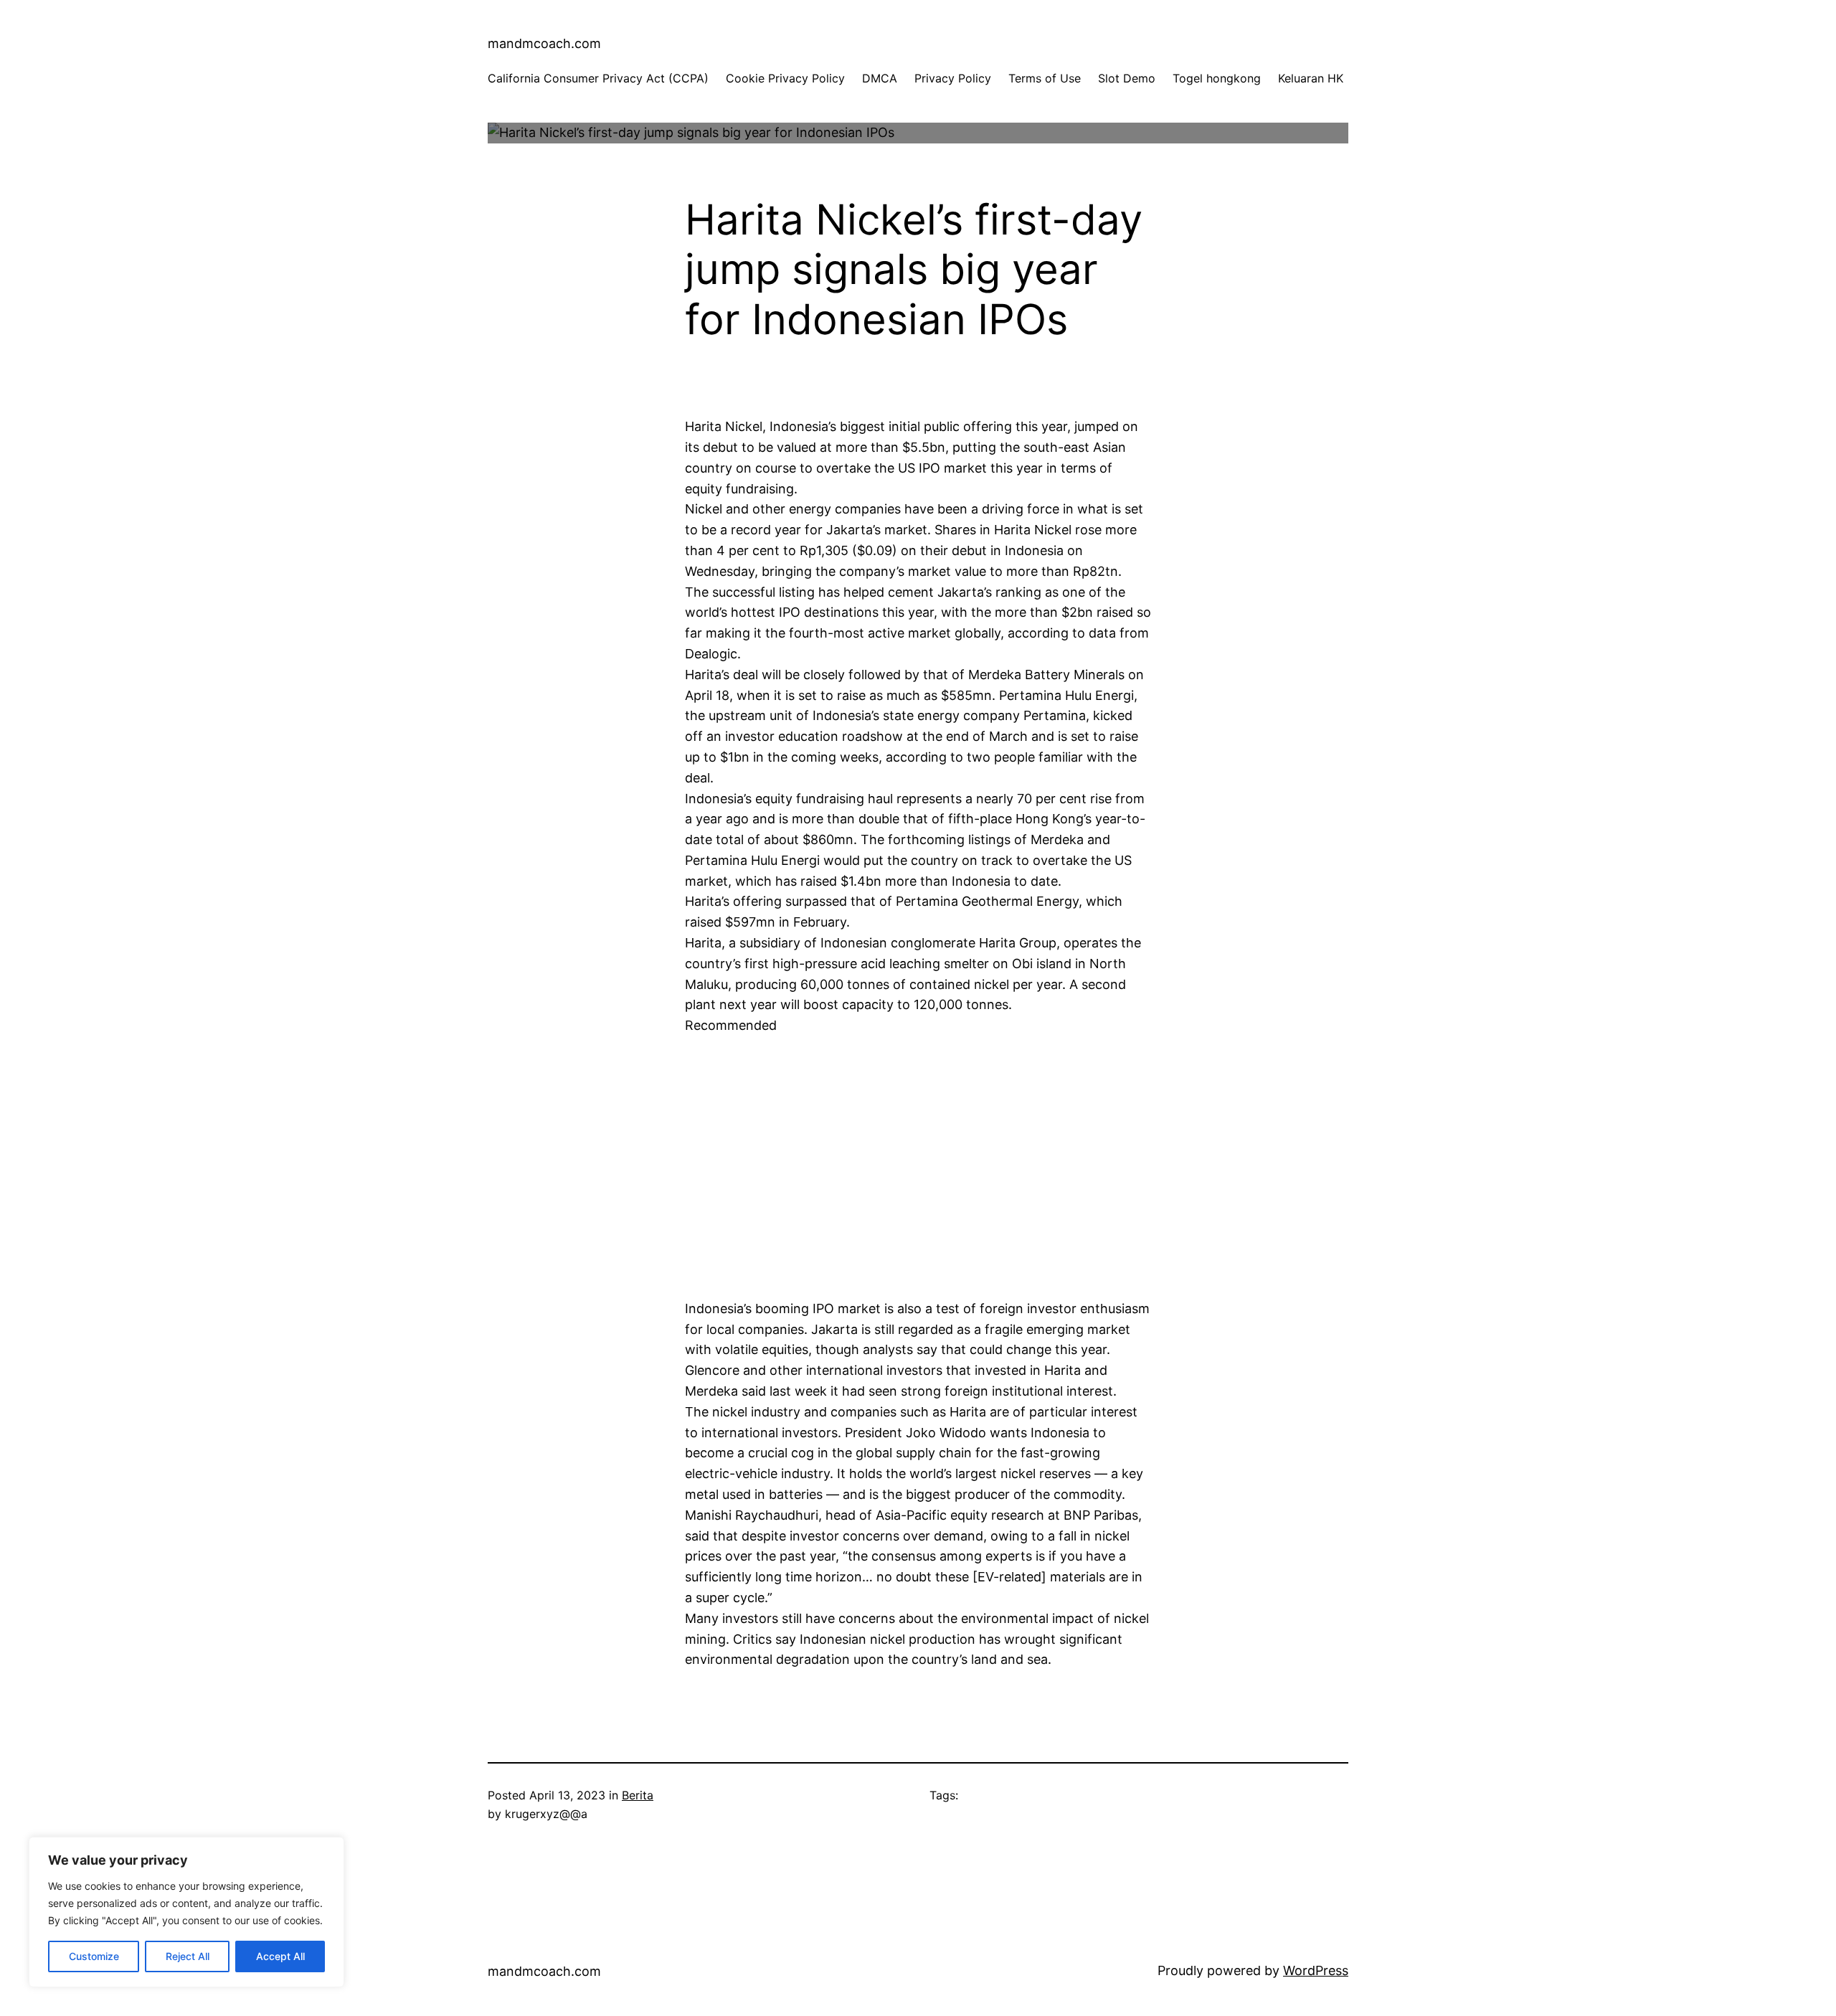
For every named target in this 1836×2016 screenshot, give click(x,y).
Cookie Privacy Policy (785, 78)
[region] (186, 1912)
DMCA (880, 78)
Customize (94, 1956)
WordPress (1316, 1970)
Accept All (280, 1956)
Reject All (188, 1956)
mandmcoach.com (544, 43)
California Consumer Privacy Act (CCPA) (598, 78)
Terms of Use (1045, 78)
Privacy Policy (953, 78)
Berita (638, 1795)
